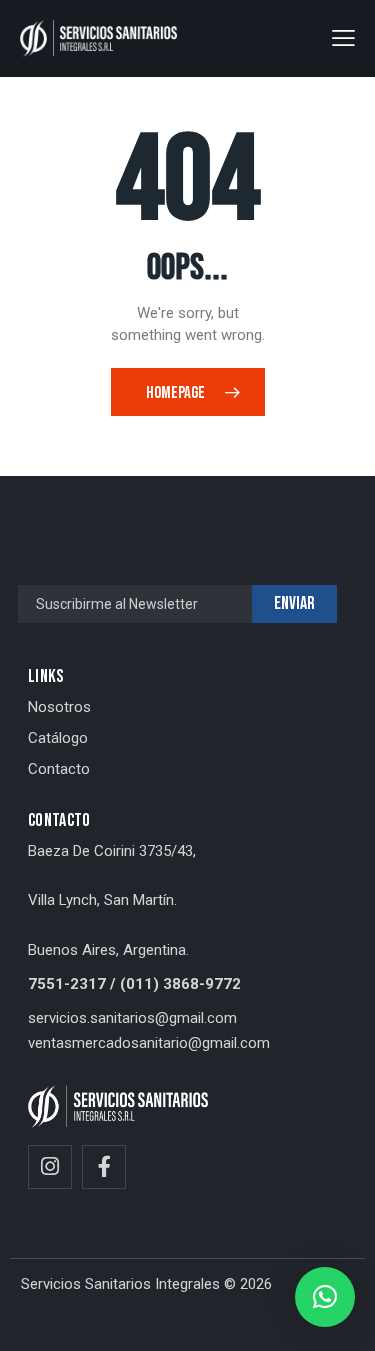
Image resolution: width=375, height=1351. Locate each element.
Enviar (294, 603)
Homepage (175, 393)
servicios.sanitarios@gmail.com (132, 1018)
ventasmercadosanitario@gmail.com (149, 1043)
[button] (343, 37)
